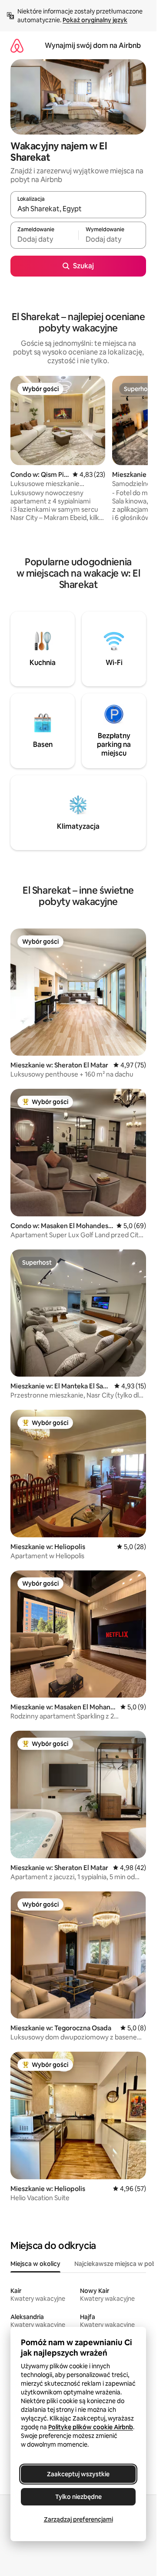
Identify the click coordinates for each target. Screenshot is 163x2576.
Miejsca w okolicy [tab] (35, 2264)
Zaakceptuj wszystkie (78, 2474)
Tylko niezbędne (78, 2497)
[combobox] (78, 209)
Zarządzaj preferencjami (78, 2519)
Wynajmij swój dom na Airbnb (93, 46)
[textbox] (44, 239)
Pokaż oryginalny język (95, 20)
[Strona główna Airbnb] (17, 46)
